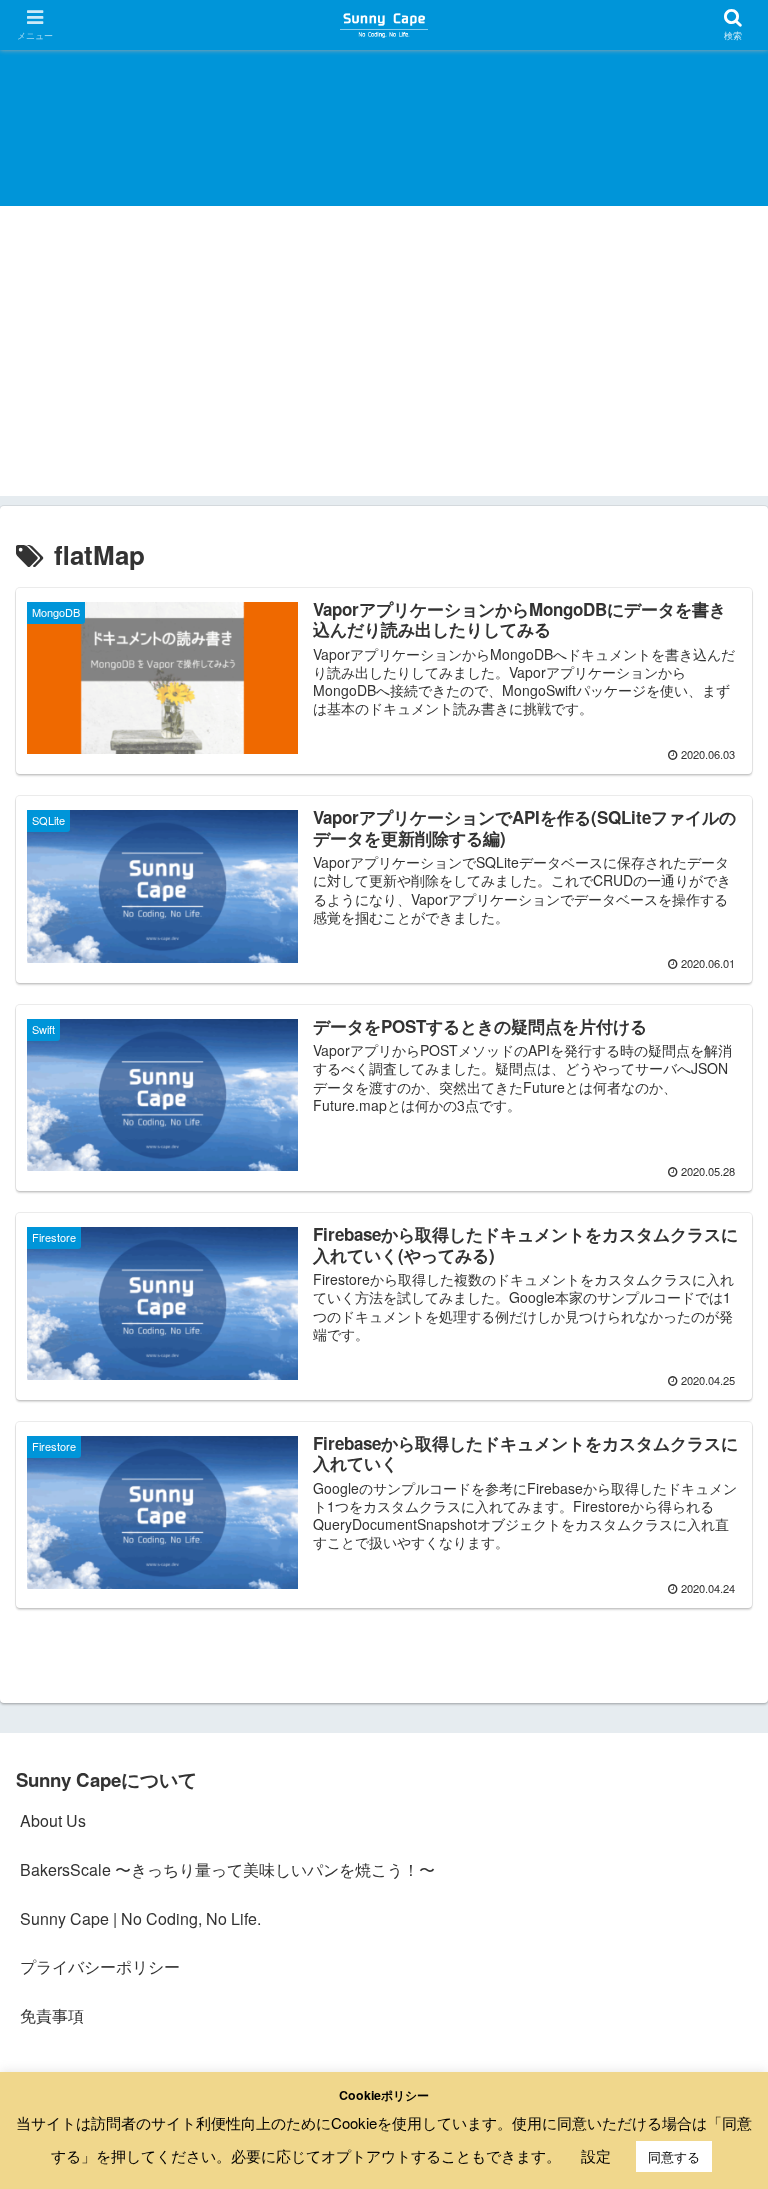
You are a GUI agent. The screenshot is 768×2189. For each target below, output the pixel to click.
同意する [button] (674, 2156)
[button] (709, 1853)
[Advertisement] (384, 356)
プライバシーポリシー (100, 1966)
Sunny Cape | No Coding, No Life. (140, 1918)
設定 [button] (596, 2155)
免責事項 (52, 2015)
